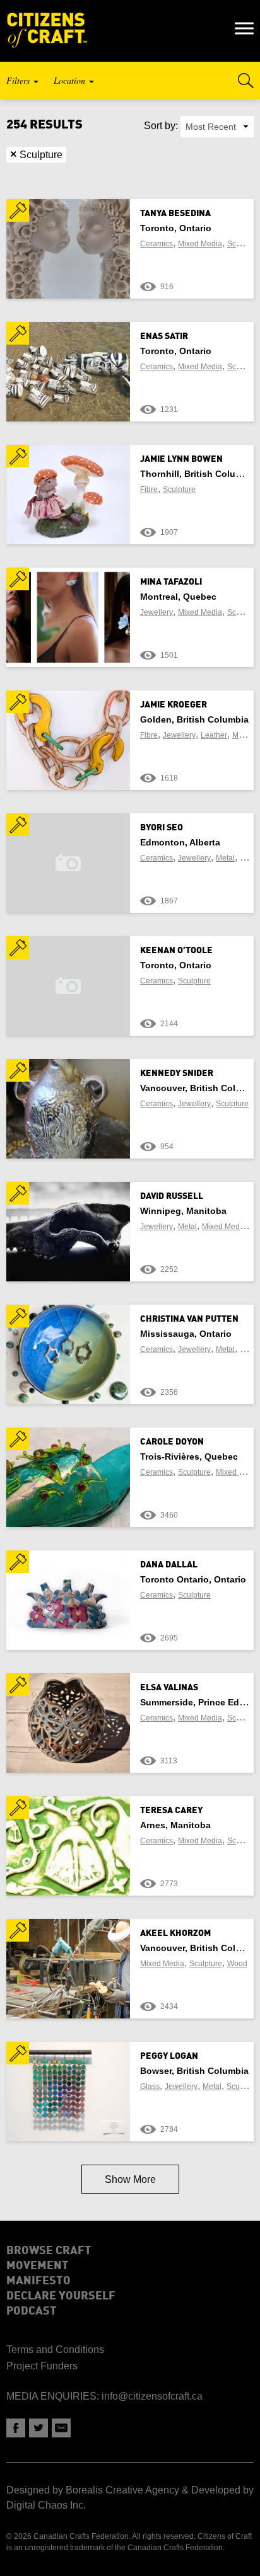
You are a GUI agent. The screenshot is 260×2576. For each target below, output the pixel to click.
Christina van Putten (189, 1319)
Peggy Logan (169, 2056)
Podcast (32, 2311)
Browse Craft (49, 2251)
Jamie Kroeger (174, 705)
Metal (242, 735)
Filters (19, 80)
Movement (38, 2266)
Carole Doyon (172, 1442)
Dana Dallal (169, 1565)
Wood (237, 1964)
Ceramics (157, 244)
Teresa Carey (171, 1811)
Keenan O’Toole (176, 951)
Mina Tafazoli (171, 582)
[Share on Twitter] (38, 2428)
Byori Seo (162, 828)
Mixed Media (200, 244)
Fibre (149, 489)
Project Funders (42, 2366)
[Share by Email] (61, 2428)
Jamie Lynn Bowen (181, 459)
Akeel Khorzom (175, 1933)
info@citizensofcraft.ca (152, 2396)
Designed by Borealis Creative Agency (93, 2490)
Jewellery (157, 612)
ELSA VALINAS (169, 1688)
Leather (214, 735)
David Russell (172, 1196)
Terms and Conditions (55, 2350)
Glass (150, 2087)
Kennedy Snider (177, 1073)
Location (71, 80)
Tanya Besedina (175, 214)
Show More (130, 2179)
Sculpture (36, 154)
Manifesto (38, 2281)
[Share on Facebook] (16, 2428)
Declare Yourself (61, 2296)
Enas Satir (164, 336)
